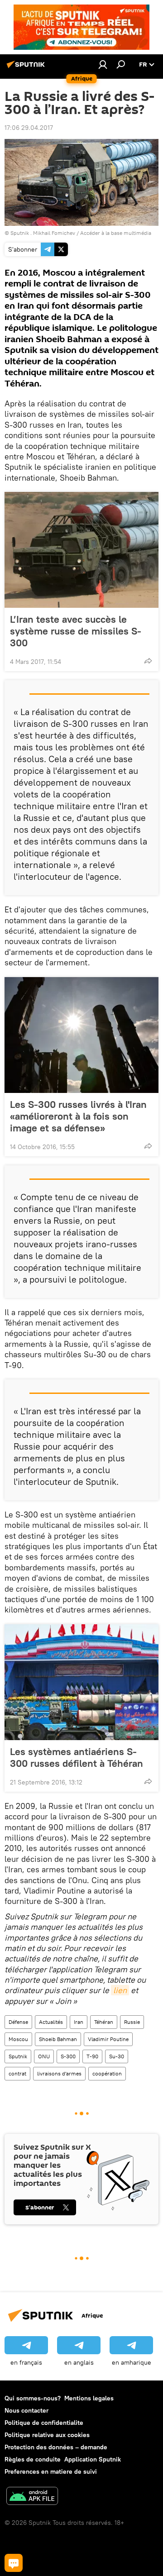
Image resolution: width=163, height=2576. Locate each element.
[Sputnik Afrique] (27, 68)
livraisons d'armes (59, 2073)
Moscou (18, 2039)
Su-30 (117, 2056)
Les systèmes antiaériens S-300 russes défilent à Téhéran (77, 1757)
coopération (107, 2073)
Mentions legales (89, 2398)
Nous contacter (26, 2410)
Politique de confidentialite (44, 2423)
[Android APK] (32, 2497)
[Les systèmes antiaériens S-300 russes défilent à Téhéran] (81, 1682)
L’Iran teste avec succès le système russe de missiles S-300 (76, 631)
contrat (17, 2073)
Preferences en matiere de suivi (51, 2471)
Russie (132, 2022)
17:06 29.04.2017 (29, 128)
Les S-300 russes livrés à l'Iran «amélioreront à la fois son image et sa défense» (78, 1116)
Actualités (51, 2022)
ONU (44, 2056)
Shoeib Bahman (58, 2039)
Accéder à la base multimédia (116, 233)
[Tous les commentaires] (14, 2563)
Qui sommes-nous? (33, 2398)
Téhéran (104, 2022)
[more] (148, 661)
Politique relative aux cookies (47, 2435)
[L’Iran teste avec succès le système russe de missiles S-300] (81, 550)
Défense (18, 2022)
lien (120, 1990)
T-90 (92, 2056)
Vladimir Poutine (108, 2039)
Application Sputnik (93, 2459)
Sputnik (18, 2056)
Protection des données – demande (56, 2447)
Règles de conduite (33, 2459)
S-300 (68, 2056)
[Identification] (103, 64)
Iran (79, 2022)
